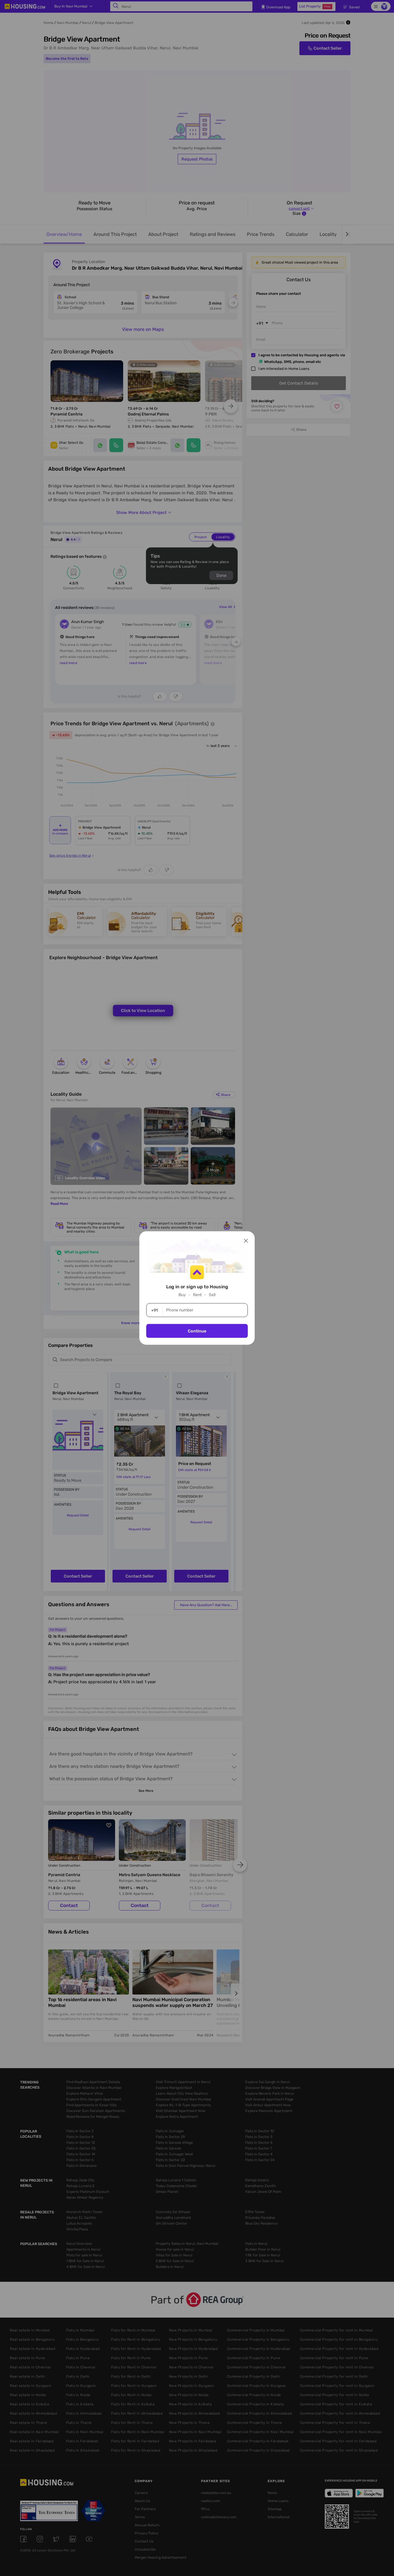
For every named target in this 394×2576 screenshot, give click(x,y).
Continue (197, 1331)
